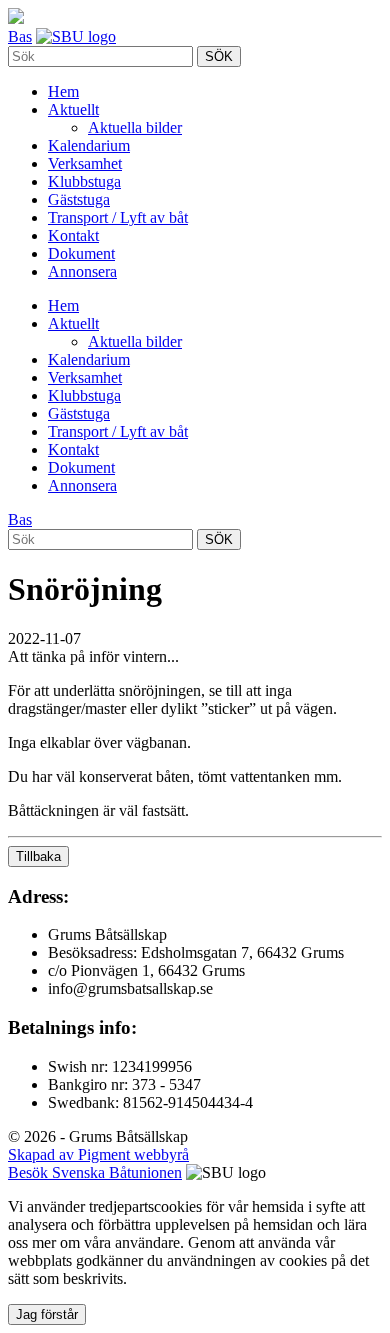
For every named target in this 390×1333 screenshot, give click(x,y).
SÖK (219, 56)
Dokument (81, 253)
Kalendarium (89, 145)
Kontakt (73, 235)
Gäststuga (79, 199)
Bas (20, 36)
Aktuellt (73, 109)
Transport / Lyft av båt (118, 217)
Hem (63, 91)
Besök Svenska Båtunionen (95, 1172)
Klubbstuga (84, 181)
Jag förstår (47, 1314)
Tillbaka (38, 856)
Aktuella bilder (135, 127)
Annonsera (82, 271)
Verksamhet (85, 163)
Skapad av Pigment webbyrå (98, 1154)
